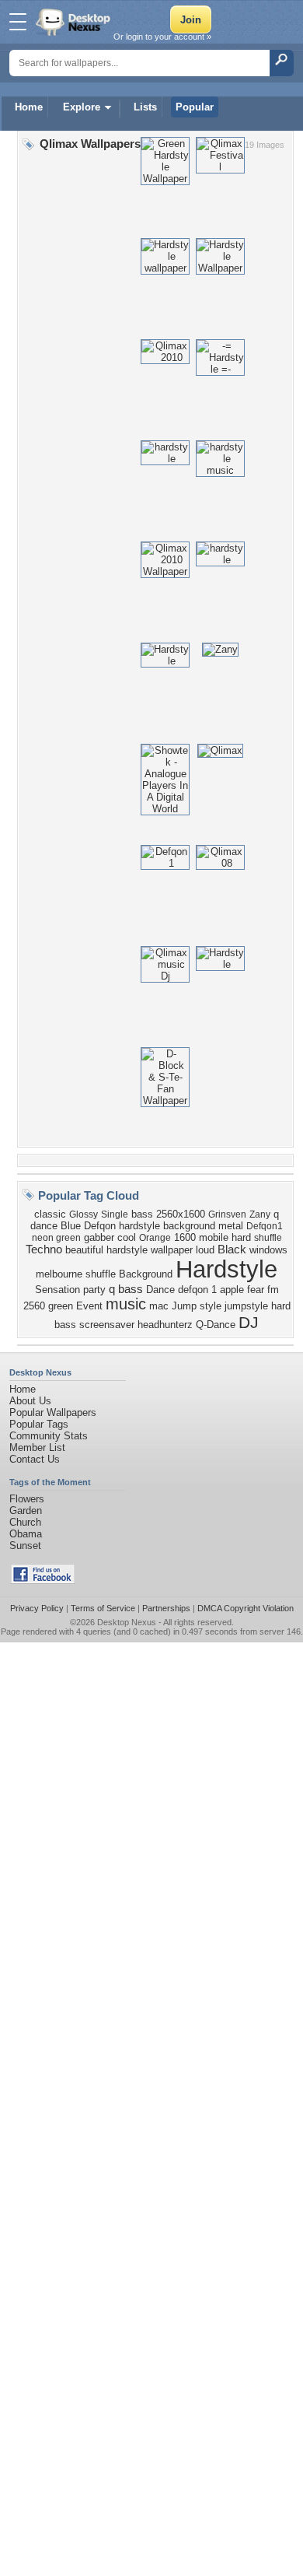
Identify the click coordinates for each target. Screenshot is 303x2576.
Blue (71, 1226)
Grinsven (227, 1214)
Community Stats (49, 1436)
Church (25, 1522)
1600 (185, 1237)
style (211, 1306)
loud (205, 1250)
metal (231, 1226)
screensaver (107, 1325)
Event (89, 1306)
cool (127, 1237)
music (126, 1304)
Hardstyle (226, 1269)
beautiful (84, 1250)
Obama (26, 1534)
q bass (126, 1289)
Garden (26, 1511)
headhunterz (165, 1325)
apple (232, 1290)
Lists (145, 107)
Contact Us (35, 1459)
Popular (195, 107)
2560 (34, 1306)
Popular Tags (39, 1424)
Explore (82, 107)
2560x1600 (181, 1214)
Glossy (84, 1214)
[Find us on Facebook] (43, 1581)
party (94, 1290)
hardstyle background (167, 1226)
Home (29, 107)
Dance (160, 1290)
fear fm (263, 1290)
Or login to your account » (162, 37)
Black (232, 1249)
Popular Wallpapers (53, 1412)
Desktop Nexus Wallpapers (75, 22)
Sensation (57, 1290)
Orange (155, 1238)
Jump (184, 1306)
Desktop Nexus (127, 1622)
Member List (37, 1447)
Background (146, 1274)
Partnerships (166, 1608)
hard (241, 1237)
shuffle (268, 1238)
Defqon (100, 1226)
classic (50, 1214)
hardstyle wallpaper (150, 1250)
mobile (214, 1237)
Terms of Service (103, 1608)
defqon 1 (197, 1290)
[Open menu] (18, 22)
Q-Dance (216, 1325)
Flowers (27, 1499)
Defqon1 (265, 1226)
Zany (260, 1214)
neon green (56, 1238)
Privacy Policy (37, 1608)
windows (268, 1250)
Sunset (25, 1546)
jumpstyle (246, 1306)
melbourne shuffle (76, 1274)
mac (159, 1306)
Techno (44, 1249)
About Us (30, 1401)
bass (142, 1214)
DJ (249, 1323)
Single (115, 1214)
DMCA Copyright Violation (246, 1608)
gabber (99, 1237)
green (61, 1306)
